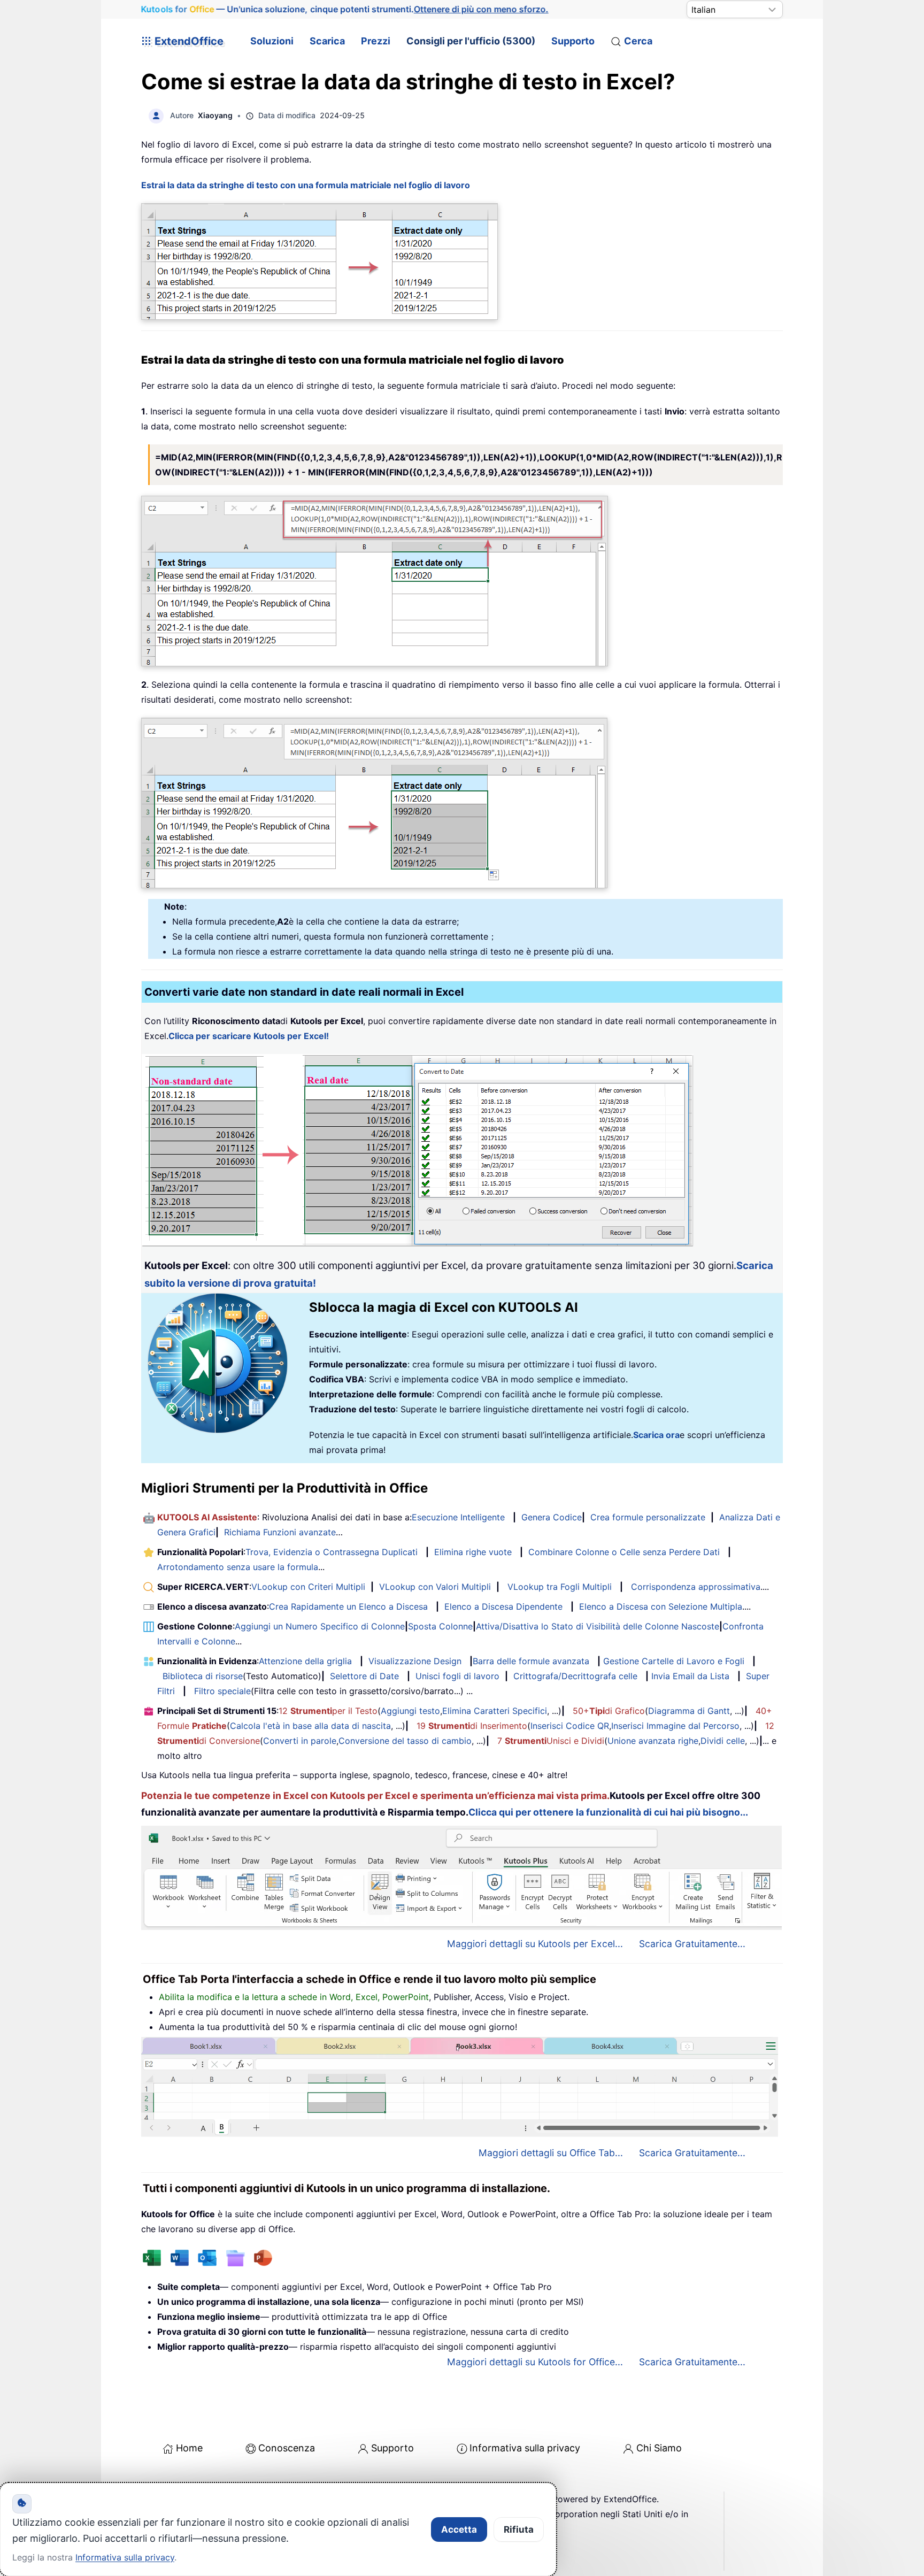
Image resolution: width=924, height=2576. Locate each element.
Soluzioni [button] (272, 41)
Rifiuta (519, 2529)
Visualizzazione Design (415, 1661)
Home (189, 2448)
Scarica (327, 41)
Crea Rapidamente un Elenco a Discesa (348, 1606)
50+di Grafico (609, 1711)
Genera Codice (552, 1517)
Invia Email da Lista (690, 1676)
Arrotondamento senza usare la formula (238, 1567)
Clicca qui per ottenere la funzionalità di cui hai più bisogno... (608, 1812)
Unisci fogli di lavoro (457, 1676)
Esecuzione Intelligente (458, 1517)
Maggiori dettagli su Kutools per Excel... (535, 1944)
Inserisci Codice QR (570, 1726)
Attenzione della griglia (305, 1661)
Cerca (638, 41)
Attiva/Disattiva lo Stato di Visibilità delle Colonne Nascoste (598, 1626)
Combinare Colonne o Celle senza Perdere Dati (624, 1552)
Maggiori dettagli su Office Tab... (551, 2153)
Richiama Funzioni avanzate (280, 1532)
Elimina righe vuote (473, 1552)
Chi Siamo (659, 2448)
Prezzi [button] (376, 41)
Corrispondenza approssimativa (696, 1587)
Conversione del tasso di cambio (405, 1741)
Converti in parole (300, 1741)
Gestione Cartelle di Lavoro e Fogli (674, 1661)
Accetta (459, 2529)
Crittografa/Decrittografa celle (575, 1676)
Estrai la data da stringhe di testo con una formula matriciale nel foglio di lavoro (306, 185)
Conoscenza (287, 2448)
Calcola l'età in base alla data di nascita (310, 1726)
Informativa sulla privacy (525, 2448)
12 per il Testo (328, 1711)
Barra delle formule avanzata (531, 1661)
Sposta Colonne (440, 1626)
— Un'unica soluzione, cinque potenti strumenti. (345, 9)
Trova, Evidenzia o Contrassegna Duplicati (332, 1552)
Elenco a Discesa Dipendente (503, 1606)
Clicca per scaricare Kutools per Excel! (249, 1036)
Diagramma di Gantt (689, 1711)
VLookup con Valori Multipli (435, 1587)
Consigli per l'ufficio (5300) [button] (471, 41)
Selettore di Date (364, 1676)
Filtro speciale (222, 1691)
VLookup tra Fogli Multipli (560, 1587)
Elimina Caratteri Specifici (495, 1711)
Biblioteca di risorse (203, 1676)
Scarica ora (656, 1435)
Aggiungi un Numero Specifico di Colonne (320, 1626)
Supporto (573, 41)
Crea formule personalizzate (648, 1517)
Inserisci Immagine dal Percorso (675, 1726)
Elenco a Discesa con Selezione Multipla (661, 1606)
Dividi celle (723, 1741)
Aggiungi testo (410, 1711)
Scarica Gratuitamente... (692, 1944)
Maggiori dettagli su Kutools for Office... (535, 2362)
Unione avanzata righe (653, 1741)
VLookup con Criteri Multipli (308, 1587)
